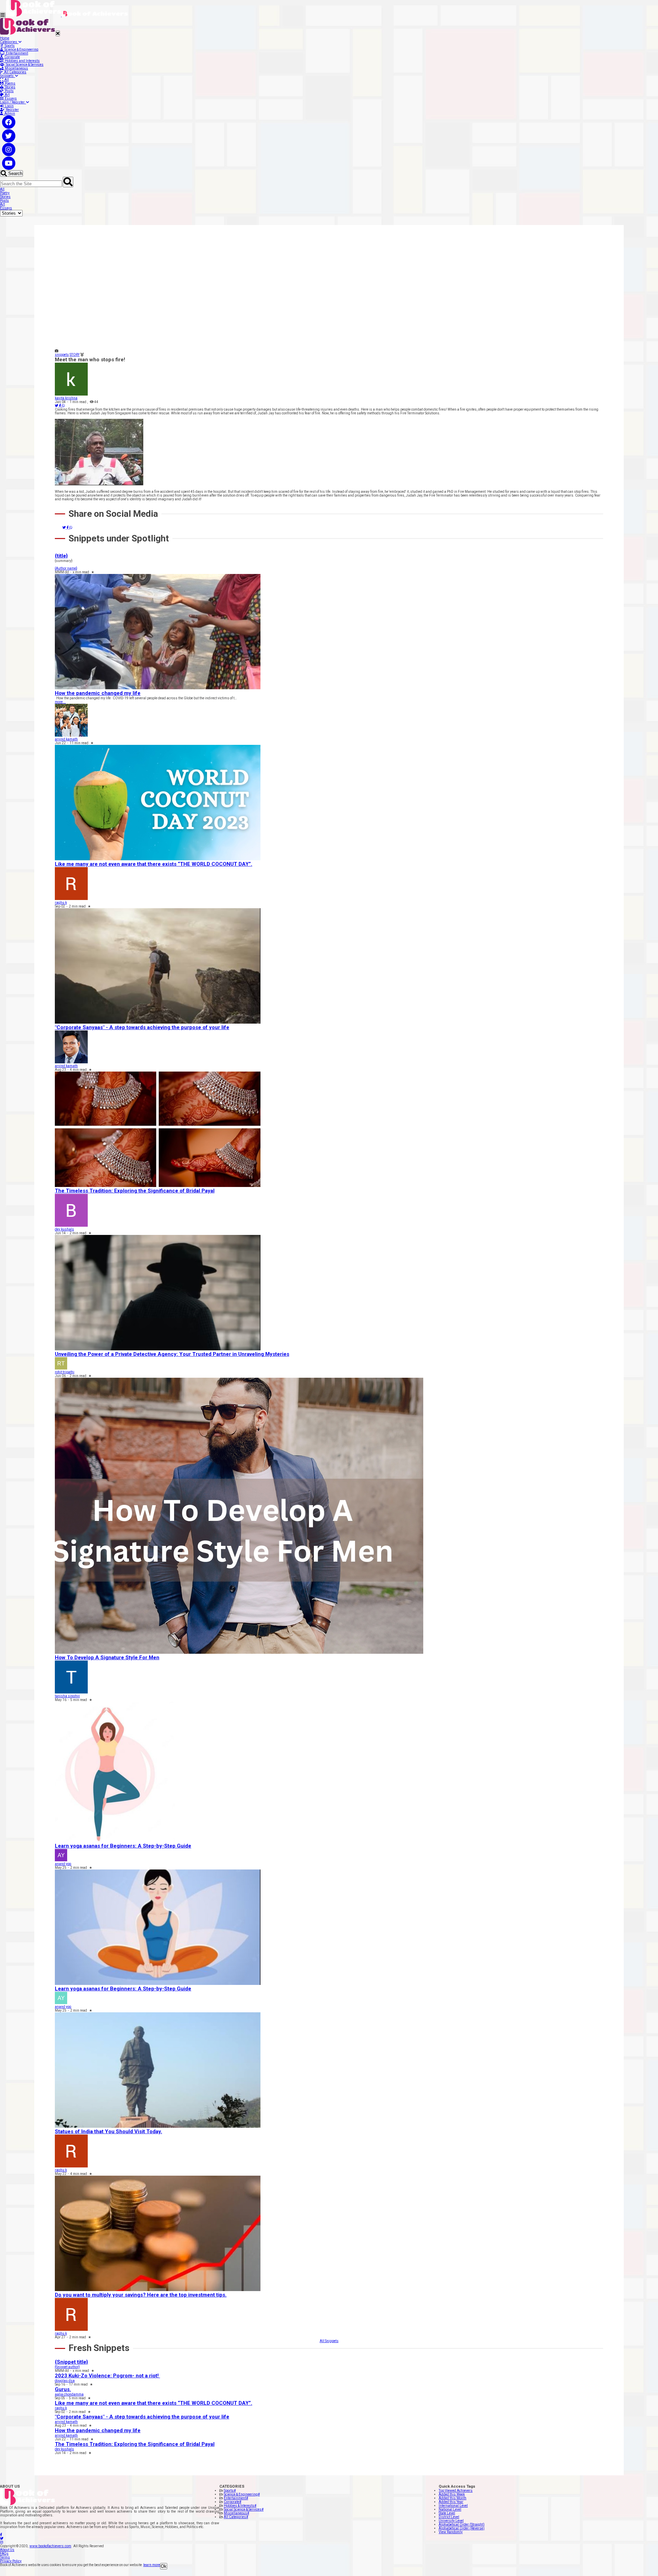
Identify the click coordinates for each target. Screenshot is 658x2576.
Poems (9, 83)
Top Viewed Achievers (456, 2491)
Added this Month (453, 2498)
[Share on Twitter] (57, 406)
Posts (9, 91)
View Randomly (451, 2532)
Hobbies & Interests (240, 2506)
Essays (10, 98)
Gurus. (63, 2389)
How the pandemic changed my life (98, 693)
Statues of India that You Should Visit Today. (108, 2131)
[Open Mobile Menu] (3, 15)
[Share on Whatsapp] (63, 406)
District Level (449, 2517)
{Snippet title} (71, 2362)
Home (5, 38)
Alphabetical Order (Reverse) (462, 2528)
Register (12, 110)
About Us (7, 2550)
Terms (5, 2557)
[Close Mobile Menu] (58, 33)
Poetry (5, 193)
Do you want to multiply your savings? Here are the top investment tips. (141, 2295)
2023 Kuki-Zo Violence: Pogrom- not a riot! (107, 2376)
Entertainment (16, 53)
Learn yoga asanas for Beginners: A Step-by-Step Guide (123, 1846)
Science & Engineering (21, 49)
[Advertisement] (260, 293)
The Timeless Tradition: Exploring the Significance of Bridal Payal (135, 1191)
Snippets (8, 76)
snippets (62, 355)
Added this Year (451, 2502)
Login (9, 106)
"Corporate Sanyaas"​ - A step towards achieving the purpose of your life (142, 1027)
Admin (9, 114)
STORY (75, 355)
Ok (164, 2566)
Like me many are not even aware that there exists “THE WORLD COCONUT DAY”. (154, 864)
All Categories (15, 72)
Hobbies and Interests (22, 61)
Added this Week (452, 2494)
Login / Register (13, 102)
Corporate (11, 57)
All (6, 80)
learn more (152, 2565)
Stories (9, 87)
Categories (9, 42)
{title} (61, 556)
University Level (451, 2521)
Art (7, 95)
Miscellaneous (16, 68)
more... (60, 702)
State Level (447, 2513)
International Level (453, 2506)
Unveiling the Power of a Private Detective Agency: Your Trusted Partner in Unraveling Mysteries (172, 1354)
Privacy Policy (11, 2561)
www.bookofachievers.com (50, 2546)
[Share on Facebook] (60, 406)
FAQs (4, 2554)
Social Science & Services (24, 65)
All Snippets (329, 2341)
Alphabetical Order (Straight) (462, 2524)
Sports (9, 46)
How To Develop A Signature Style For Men (107, 1658)
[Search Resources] (68, 182)
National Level (450, 2509)
